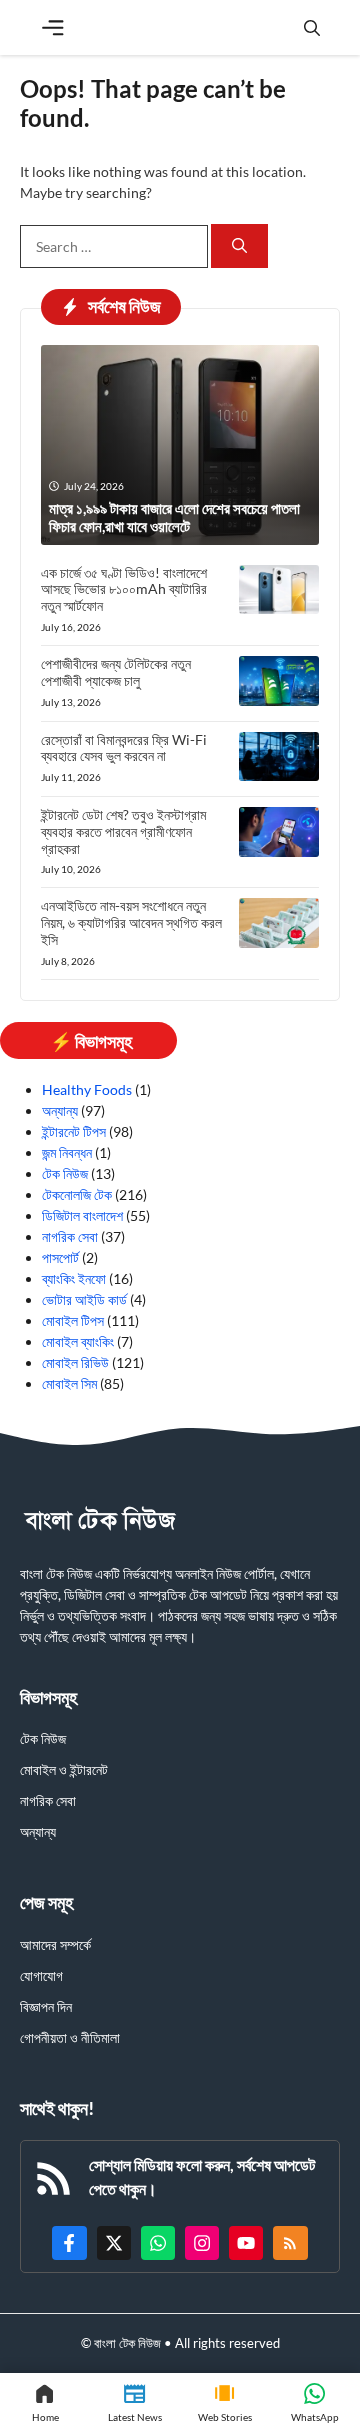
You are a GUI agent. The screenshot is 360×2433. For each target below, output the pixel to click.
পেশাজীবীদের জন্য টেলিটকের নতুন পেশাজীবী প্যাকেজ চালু (116, 672)
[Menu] (53, 28)
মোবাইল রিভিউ (75, 1362)
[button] (312, 27)
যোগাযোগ (41, 1975)
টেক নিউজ (65, 1173)
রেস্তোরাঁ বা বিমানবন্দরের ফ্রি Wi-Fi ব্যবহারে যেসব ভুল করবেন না (124, 748)
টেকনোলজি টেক (77, 1194)
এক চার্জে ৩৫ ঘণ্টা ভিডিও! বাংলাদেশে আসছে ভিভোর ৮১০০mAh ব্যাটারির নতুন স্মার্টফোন (124, 589)
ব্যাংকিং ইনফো (74, 1278)
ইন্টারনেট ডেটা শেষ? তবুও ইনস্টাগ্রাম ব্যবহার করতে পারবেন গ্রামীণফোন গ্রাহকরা (123, 831)
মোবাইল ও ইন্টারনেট (64, 1769)
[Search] (239, 246)
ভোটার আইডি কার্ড (84, 1299)
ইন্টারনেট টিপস (74, 1131)
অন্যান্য (60, 1110)
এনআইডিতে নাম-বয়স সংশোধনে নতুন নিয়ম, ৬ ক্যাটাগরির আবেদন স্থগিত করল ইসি (131, 922)
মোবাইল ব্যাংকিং (78, 1341)
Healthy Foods (87, 1089)
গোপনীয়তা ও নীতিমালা (70, 2037)
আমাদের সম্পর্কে (55, 1944)
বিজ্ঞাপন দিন (46, 2006)
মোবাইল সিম (69, 1383)
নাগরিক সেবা (70, 1236)
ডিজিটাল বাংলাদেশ (82, 1215)
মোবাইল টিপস (73, 1320)
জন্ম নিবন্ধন (67, 1152)
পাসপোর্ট (60, 1257)
